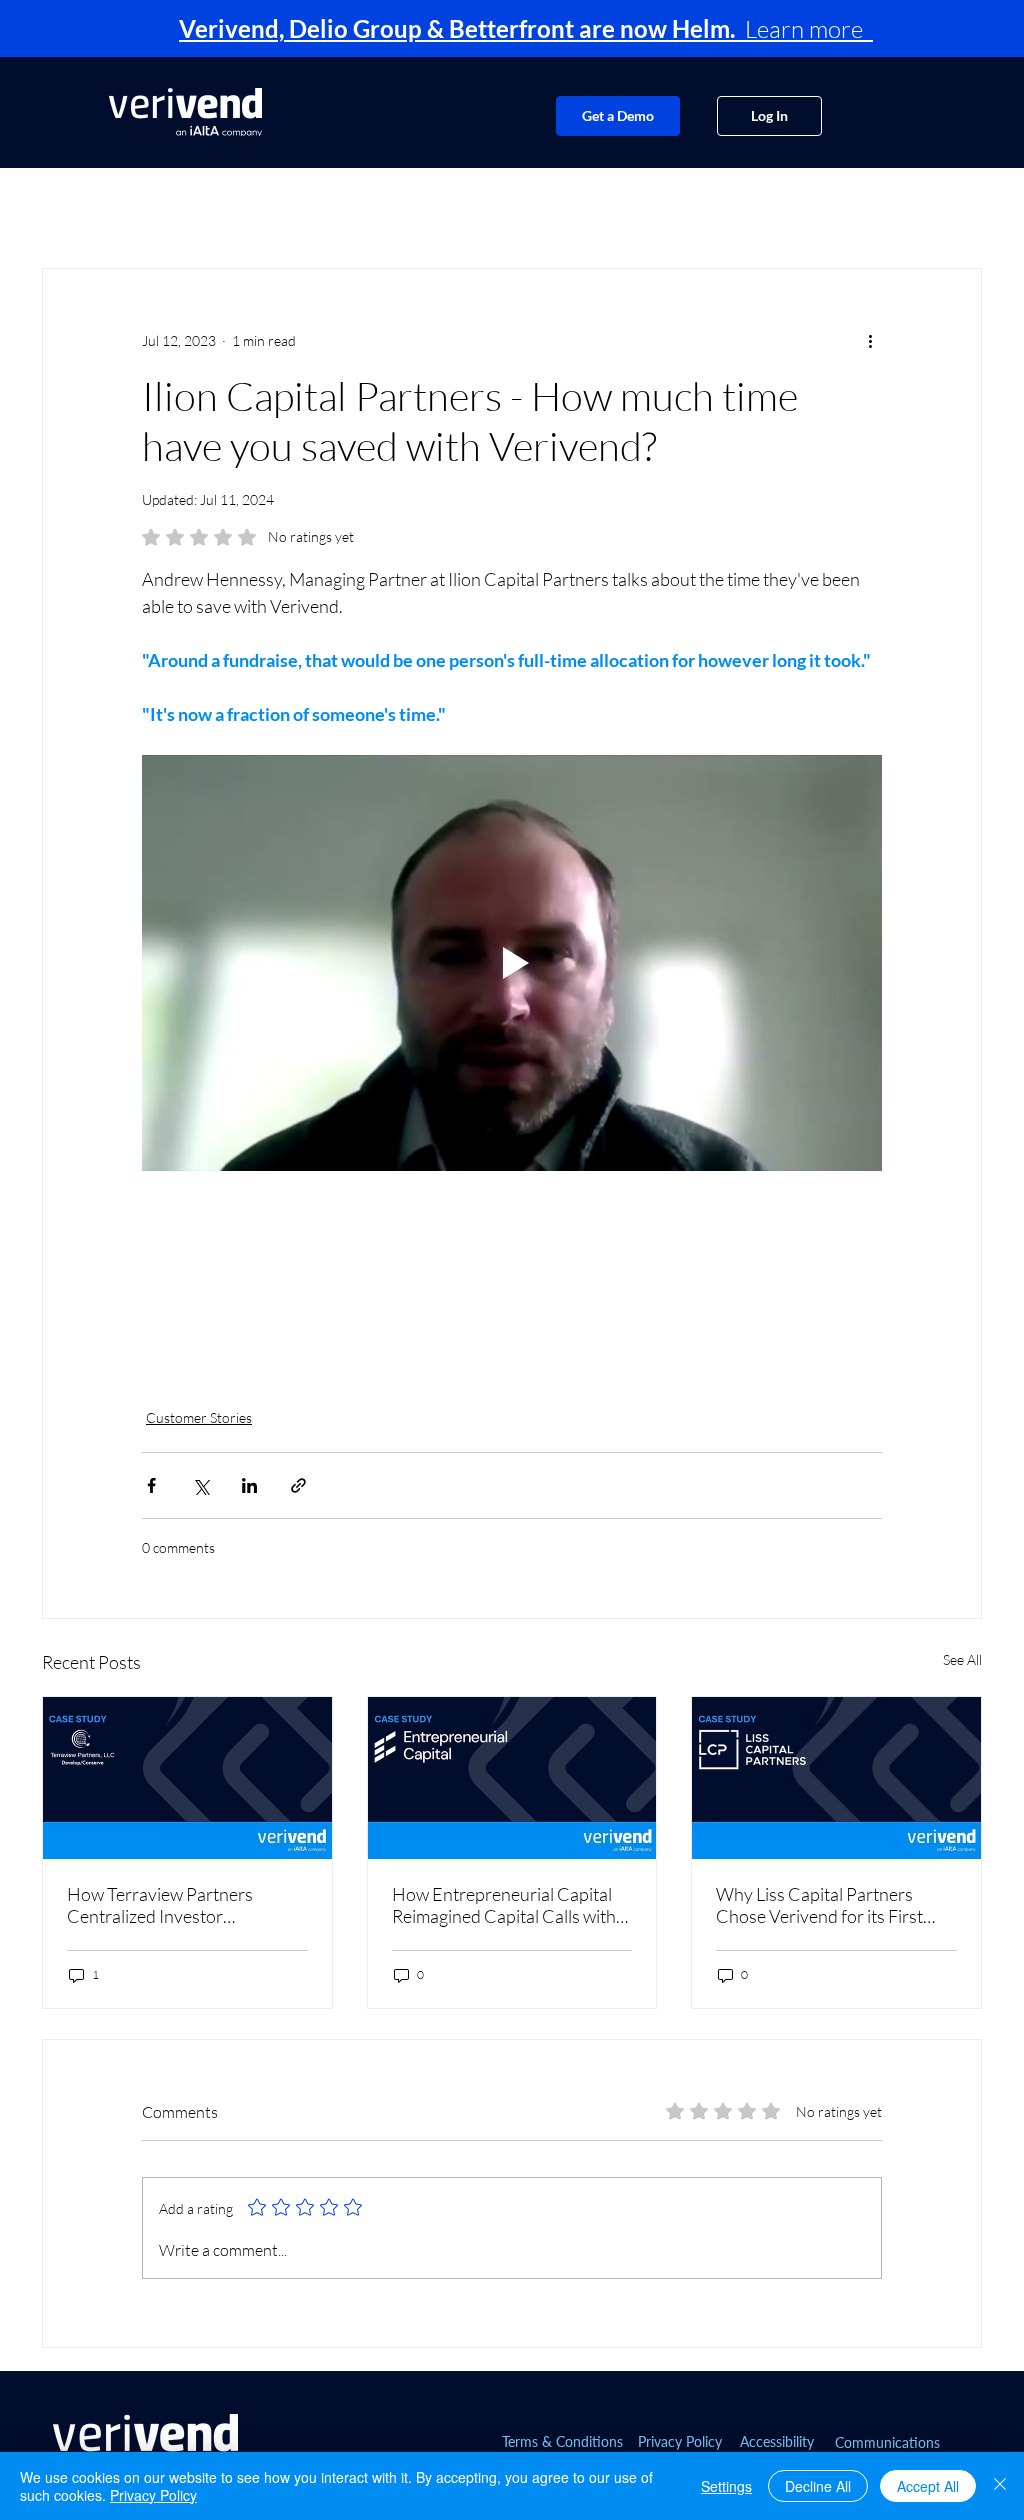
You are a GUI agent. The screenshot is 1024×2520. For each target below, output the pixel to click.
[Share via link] (298, 1485)
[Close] (1000, 2486)
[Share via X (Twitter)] (200, 1485)
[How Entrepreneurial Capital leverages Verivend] (512, 1778)
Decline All (818, 2486)
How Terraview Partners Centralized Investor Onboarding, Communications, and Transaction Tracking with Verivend (184, 1905)
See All (962, 1659)
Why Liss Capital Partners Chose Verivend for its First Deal (819, 1905)
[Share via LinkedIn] (249, 1485)
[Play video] (512, 963)
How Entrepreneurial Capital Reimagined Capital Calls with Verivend (504, 1905)
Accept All (928, 2486)
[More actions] (870, 341)
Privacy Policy (153, 2495)
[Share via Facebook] (151, 1485)
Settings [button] (726, 2486)
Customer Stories (199, 1417)
